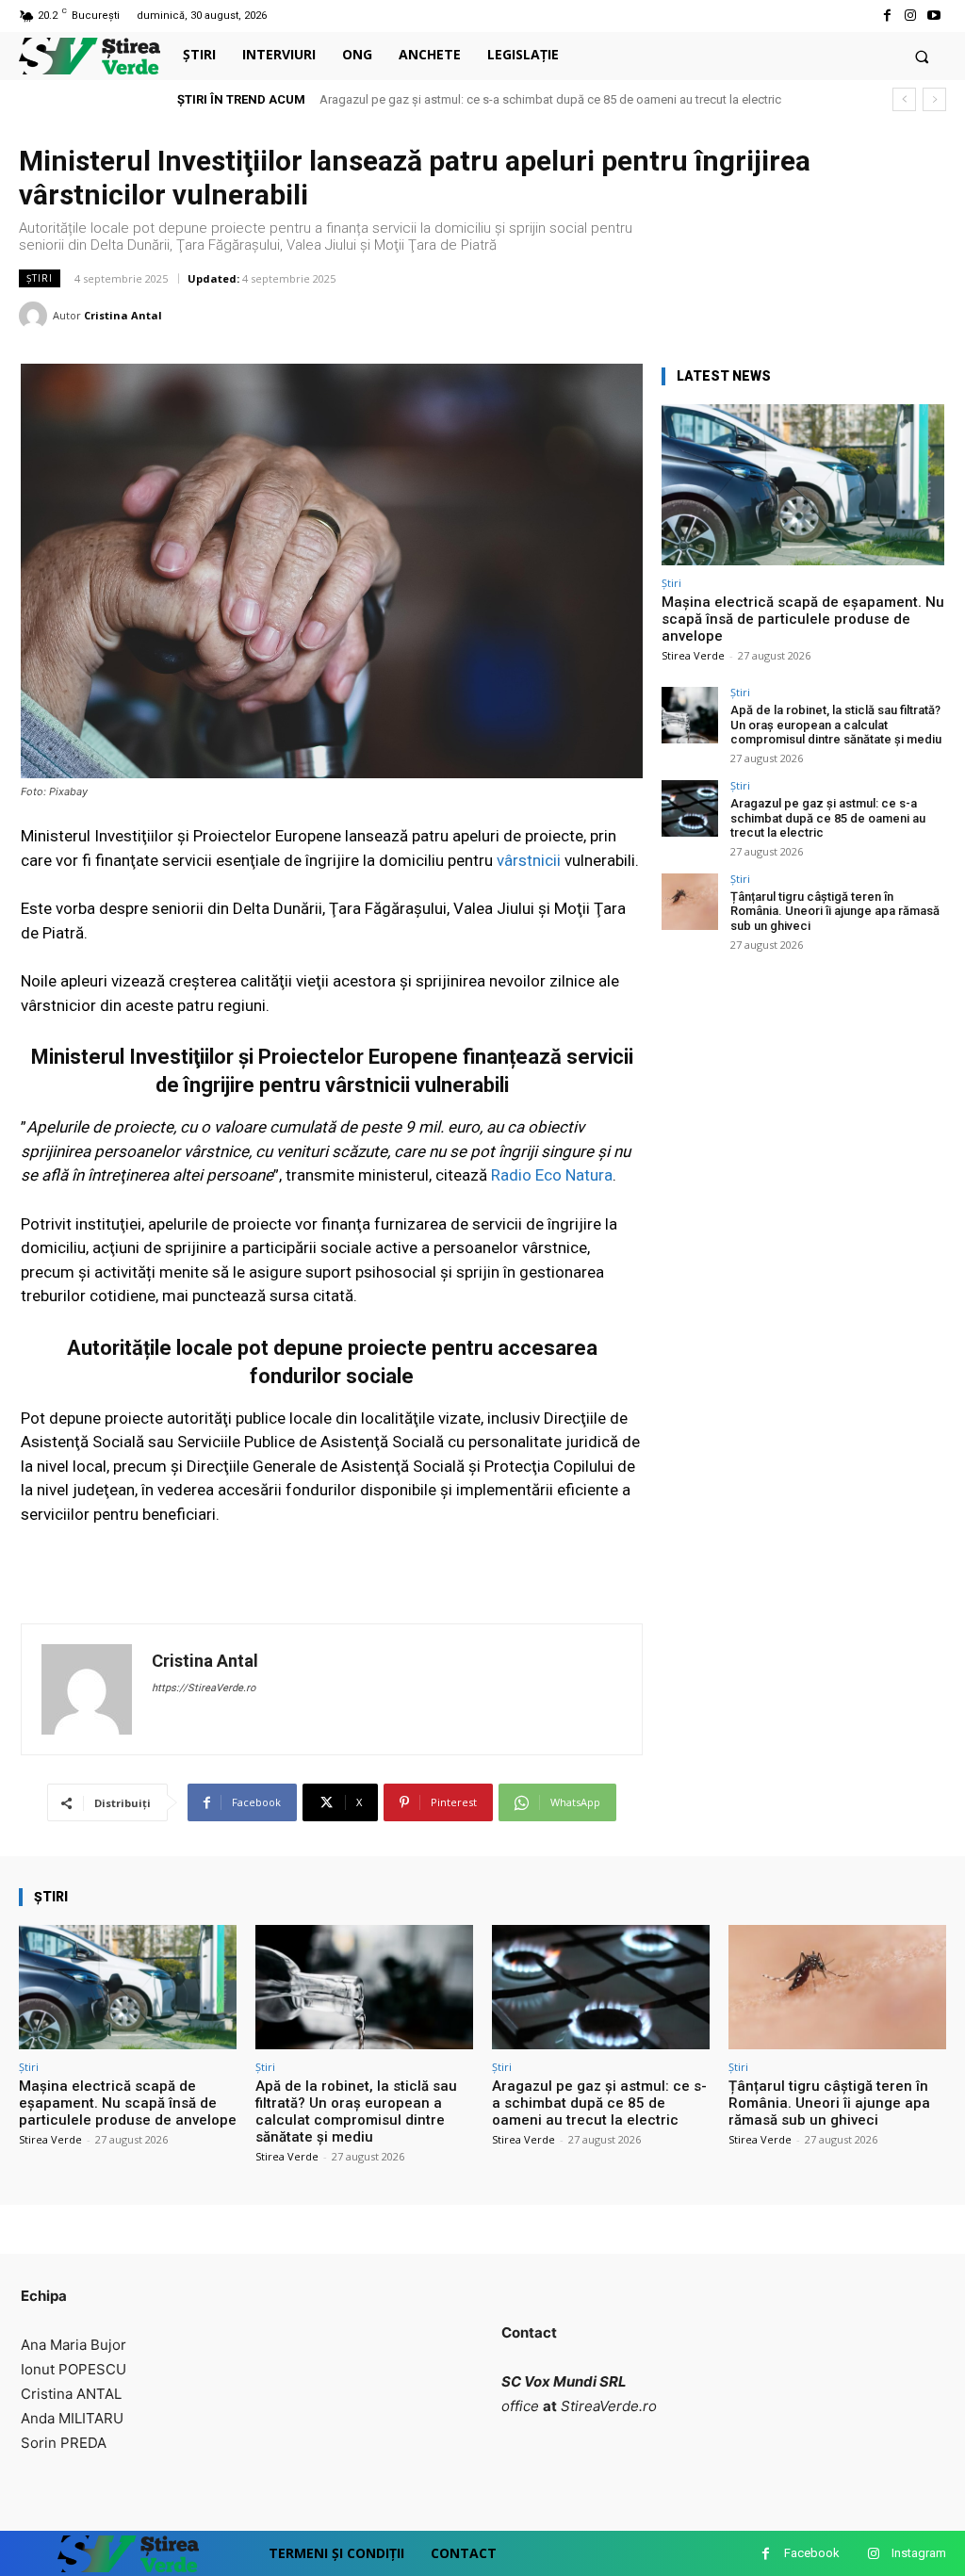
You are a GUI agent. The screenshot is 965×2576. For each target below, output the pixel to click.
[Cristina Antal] (36, 316)
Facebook (812, 2553)
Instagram (919, 2553)
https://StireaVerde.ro (204, 1688)
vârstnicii (531, 860)
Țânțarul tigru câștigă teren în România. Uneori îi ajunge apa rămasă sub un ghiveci (835, 911)
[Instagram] (911, 16)
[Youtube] (934, 16)
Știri (40, 278)
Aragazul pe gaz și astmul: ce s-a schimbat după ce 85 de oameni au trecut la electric (550, 99)
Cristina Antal (123, 315)
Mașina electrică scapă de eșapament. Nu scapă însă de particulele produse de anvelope (803, 619)
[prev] (904, 99)
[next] (934, 99)
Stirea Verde (693, 655)
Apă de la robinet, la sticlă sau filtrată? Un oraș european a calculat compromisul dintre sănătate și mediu (836, 725)
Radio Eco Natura (552, 1175)
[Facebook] (886, 16)
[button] (922, 56)
